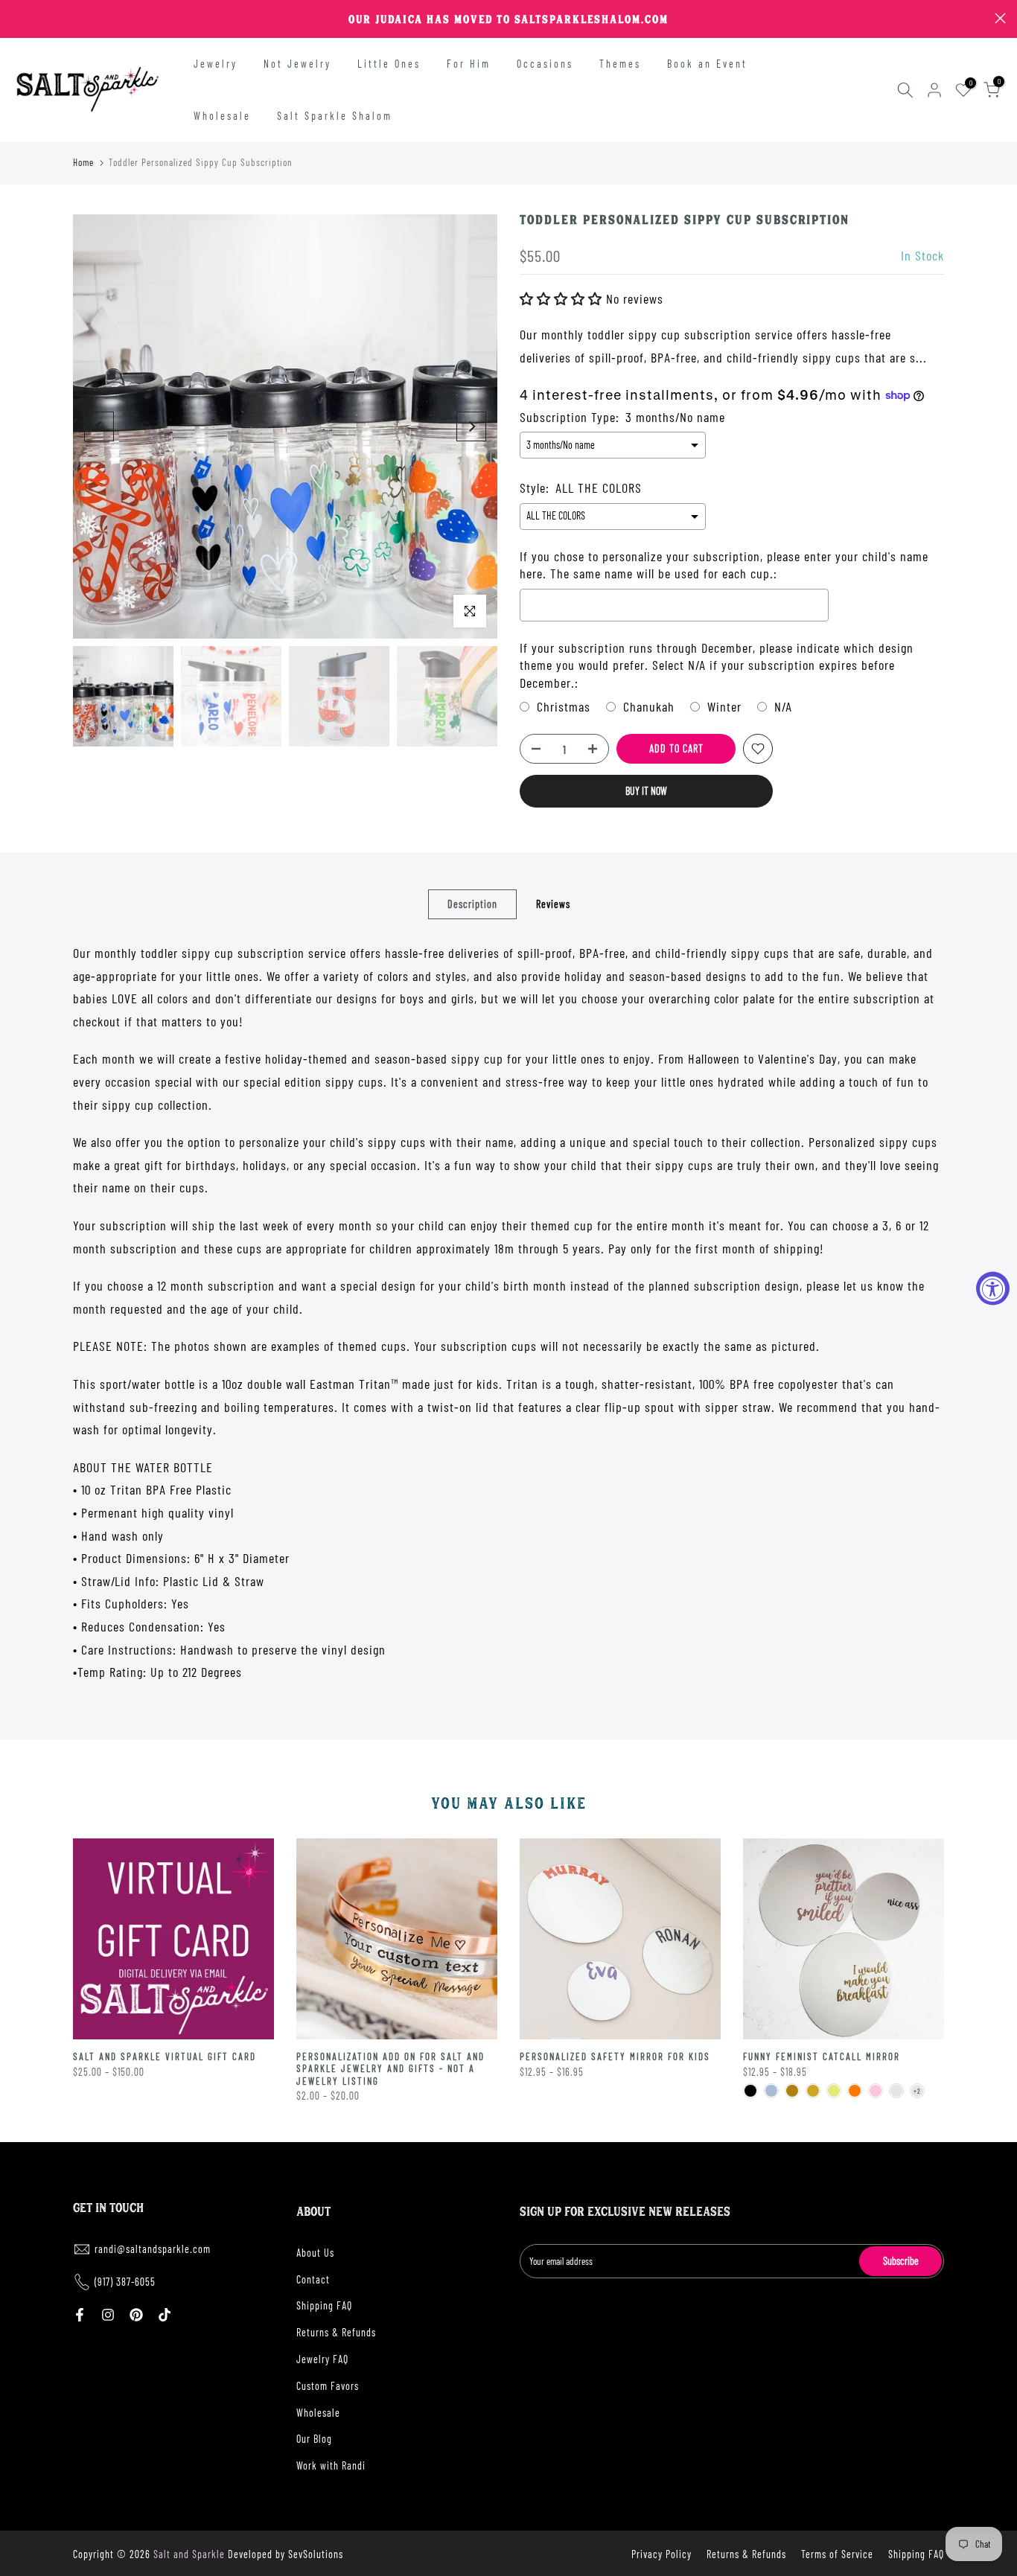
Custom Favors (328, 2386)
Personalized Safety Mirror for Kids (615, 2056)
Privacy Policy (661, 2554)
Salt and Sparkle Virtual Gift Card (165, 2056)
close (17, 18)
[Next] (471, 426)
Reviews (553, 904)
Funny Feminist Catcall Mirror (822, 2056)
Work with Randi (331, 2465)
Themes (620, 64)
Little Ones (389, 64)
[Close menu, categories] (233, 19)
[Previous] (99, 426)
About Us (315, 2253)
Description (472, 904)
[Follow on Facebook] (80, 2315)
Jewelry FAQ (322, 2359)
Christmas (564, 706)
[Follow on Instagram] (108, 2315)
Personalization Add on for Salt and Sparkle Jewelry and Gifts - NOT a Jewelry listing (390, 2069)
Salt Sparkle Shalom (335, 116)
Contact (313, 2279)
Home (83, 162)
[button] (563, 298)
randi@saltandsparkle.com (153, 2249)
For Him (469, 64)
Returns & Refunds (336, 2332)
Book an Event (707, 64)
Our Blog (314, 2439)
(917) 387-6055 (125, 2282)
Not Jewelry (297, 64)
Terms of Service (837, 2554)
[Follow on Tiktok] (165, 2315)
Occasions (545, 64)
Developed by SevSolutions (286, 2554)
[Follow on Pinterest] (136, 2315)
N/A (783, 706)
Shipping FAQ (324, 2305)
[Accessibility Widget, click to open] (993, 1288)
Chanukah (649, 706)
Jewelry (216, 64)
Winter (724, 706)
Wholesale (222, 116)
